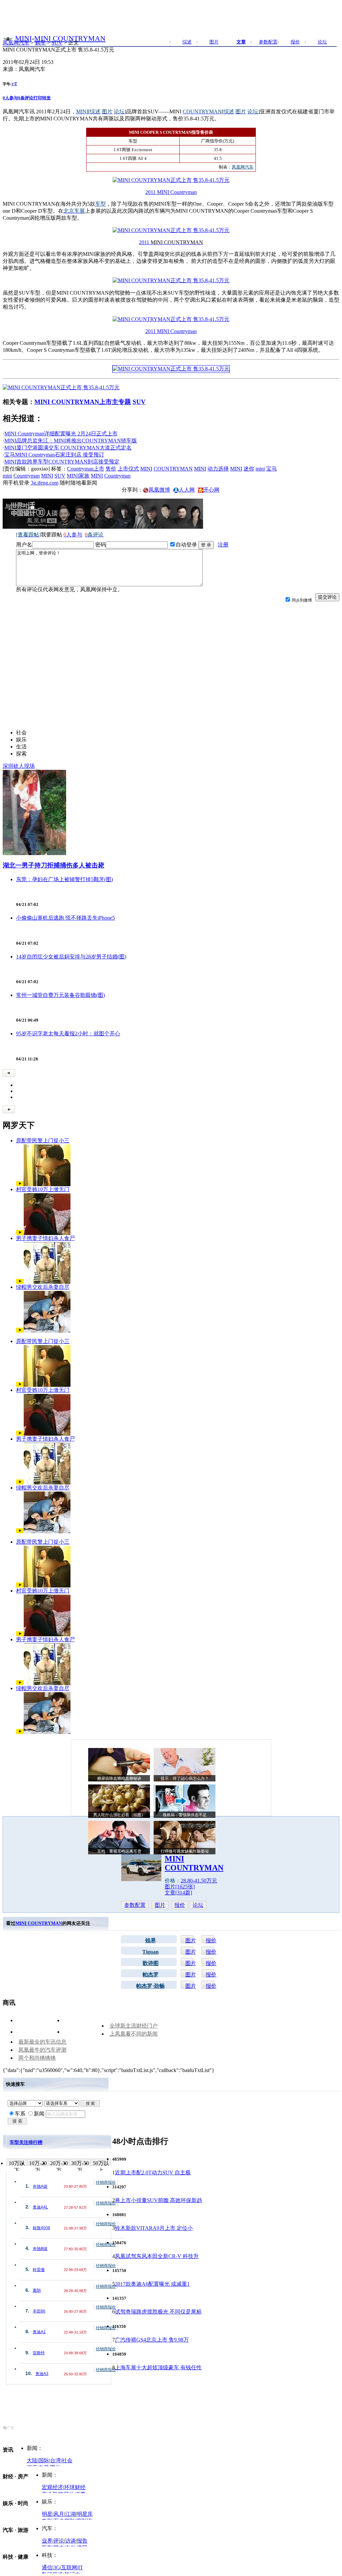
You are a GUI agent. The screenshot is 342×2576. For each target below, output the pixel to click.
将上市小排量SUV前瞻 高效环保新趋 (158, 2200)
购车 (40, 43)
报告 (82, 2541)
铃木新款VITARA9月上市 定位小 (154, 2228)
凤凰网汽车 (16, 43)
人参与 (10, 98)
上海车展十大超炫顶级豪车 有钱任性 (158, 2367)
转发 (46, 98)
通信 (47, 2567)
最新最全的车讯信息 (42, 2042)
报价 (180, 1905)
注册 (223, 545)
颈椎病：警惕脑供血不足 (185, 1815)
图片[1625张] (180, 1887)
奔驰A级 (40, 2186)
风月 (59, 2514)
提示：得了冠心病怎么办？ (185, 1778)
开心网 (211, 490)
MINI (23, 38)
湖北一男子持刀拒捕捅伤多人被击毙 (53, 865)
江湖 (70, 2514)
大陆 (32, 2460)
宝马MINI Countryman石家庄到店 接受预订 (54, 455)
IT (81, 2567)
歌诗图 (151, 1963)
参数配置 (135, 1905)
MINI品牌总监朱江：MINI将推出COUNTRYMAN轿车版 (71, 441)
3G (57, 2567)
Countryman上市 (86, 469)
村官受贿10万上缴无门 (43, 1189)
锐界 (151, 1940)
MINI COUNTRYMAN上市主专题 (83, 402)
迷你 (249, 469)
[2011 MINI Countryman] (171, 180)
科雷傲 (39, 2270)
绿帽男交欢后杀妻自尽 (43, 1287)
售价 (111, 469)
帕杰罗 (151, 1975)
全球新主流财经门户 (134, 2026)
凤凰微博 (159, 490)
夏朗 (37, 2290)
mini (260, 469)
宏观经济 (52, 2487)
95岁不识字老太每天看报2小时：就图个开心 (68, 1034)
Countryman (27, 476)
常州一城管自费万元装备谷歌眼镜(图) (60, 995)
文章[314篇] (178, 1893)
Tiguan (150, 1952)
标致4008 (41, 2228)
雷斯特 (39, 2353)
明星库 (85, 2514)
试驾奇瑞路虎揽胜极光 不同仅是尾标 (158, 2312)
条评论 (26, 98)
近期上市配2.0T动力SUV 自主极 (153, 2173)
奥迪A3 (42, 2374)
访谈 (70, 2541)
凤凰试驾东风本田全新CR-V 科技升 (157, 2256)
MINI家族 (78, 476)
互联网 (69, 2567)
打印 (38, 98)
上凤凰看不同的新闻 (134, 2034)
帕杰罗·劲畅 (150, 1986)
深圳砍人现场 (19, 766)
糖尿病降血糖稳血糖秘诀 (119, 1778)
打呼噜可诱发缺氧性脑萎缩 (185, 1851)
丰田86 (39, 2311)
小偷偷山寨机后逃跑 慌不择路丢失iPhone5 (65, 918)
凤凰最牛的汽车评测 (42, 2050)
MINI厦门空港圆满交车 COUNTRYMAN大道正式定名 (68, 448)
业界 (47, 2541)
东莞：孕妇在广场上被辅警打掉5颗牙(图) (64, 879)
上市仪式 (128, 469)
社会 (67, 2460)
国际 (44, 2460)
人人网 (187, 490)
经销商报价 (106, 2182)
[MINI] (8, 38)
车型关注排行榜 (26, 2142)
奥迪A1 (39, 2332)
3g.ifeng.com (45, 483)
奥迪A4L (40, 2207)
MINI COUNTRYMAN (70, 38)
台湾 (55, 2460)
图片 (160, 1905)
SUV (57, 43)
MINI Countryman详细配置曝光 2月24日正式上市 (61, 434)
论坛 (198, 1905)
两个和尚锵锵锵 (37, 2058)
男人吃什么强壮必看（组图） (119, 1815)
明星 (47, 2514)
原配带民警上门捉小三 (43, 1141)
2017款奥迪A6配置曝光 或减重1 (152, 2284)
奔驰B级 (40, 2249)
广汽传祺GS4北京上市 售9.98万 (152, 2340)
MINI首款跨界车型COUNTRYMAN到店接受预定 (62, 462)
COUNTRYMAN (173, 469)
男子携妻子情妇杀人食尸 (45, 1238)
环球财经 (75, 2487)
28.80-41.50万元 (199, 1881)
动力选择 (218, 469)
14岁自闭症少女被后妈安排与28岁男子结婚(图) (71, 957)
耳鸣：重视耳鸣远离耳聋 (119, 1851)
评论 (59, 2541)
